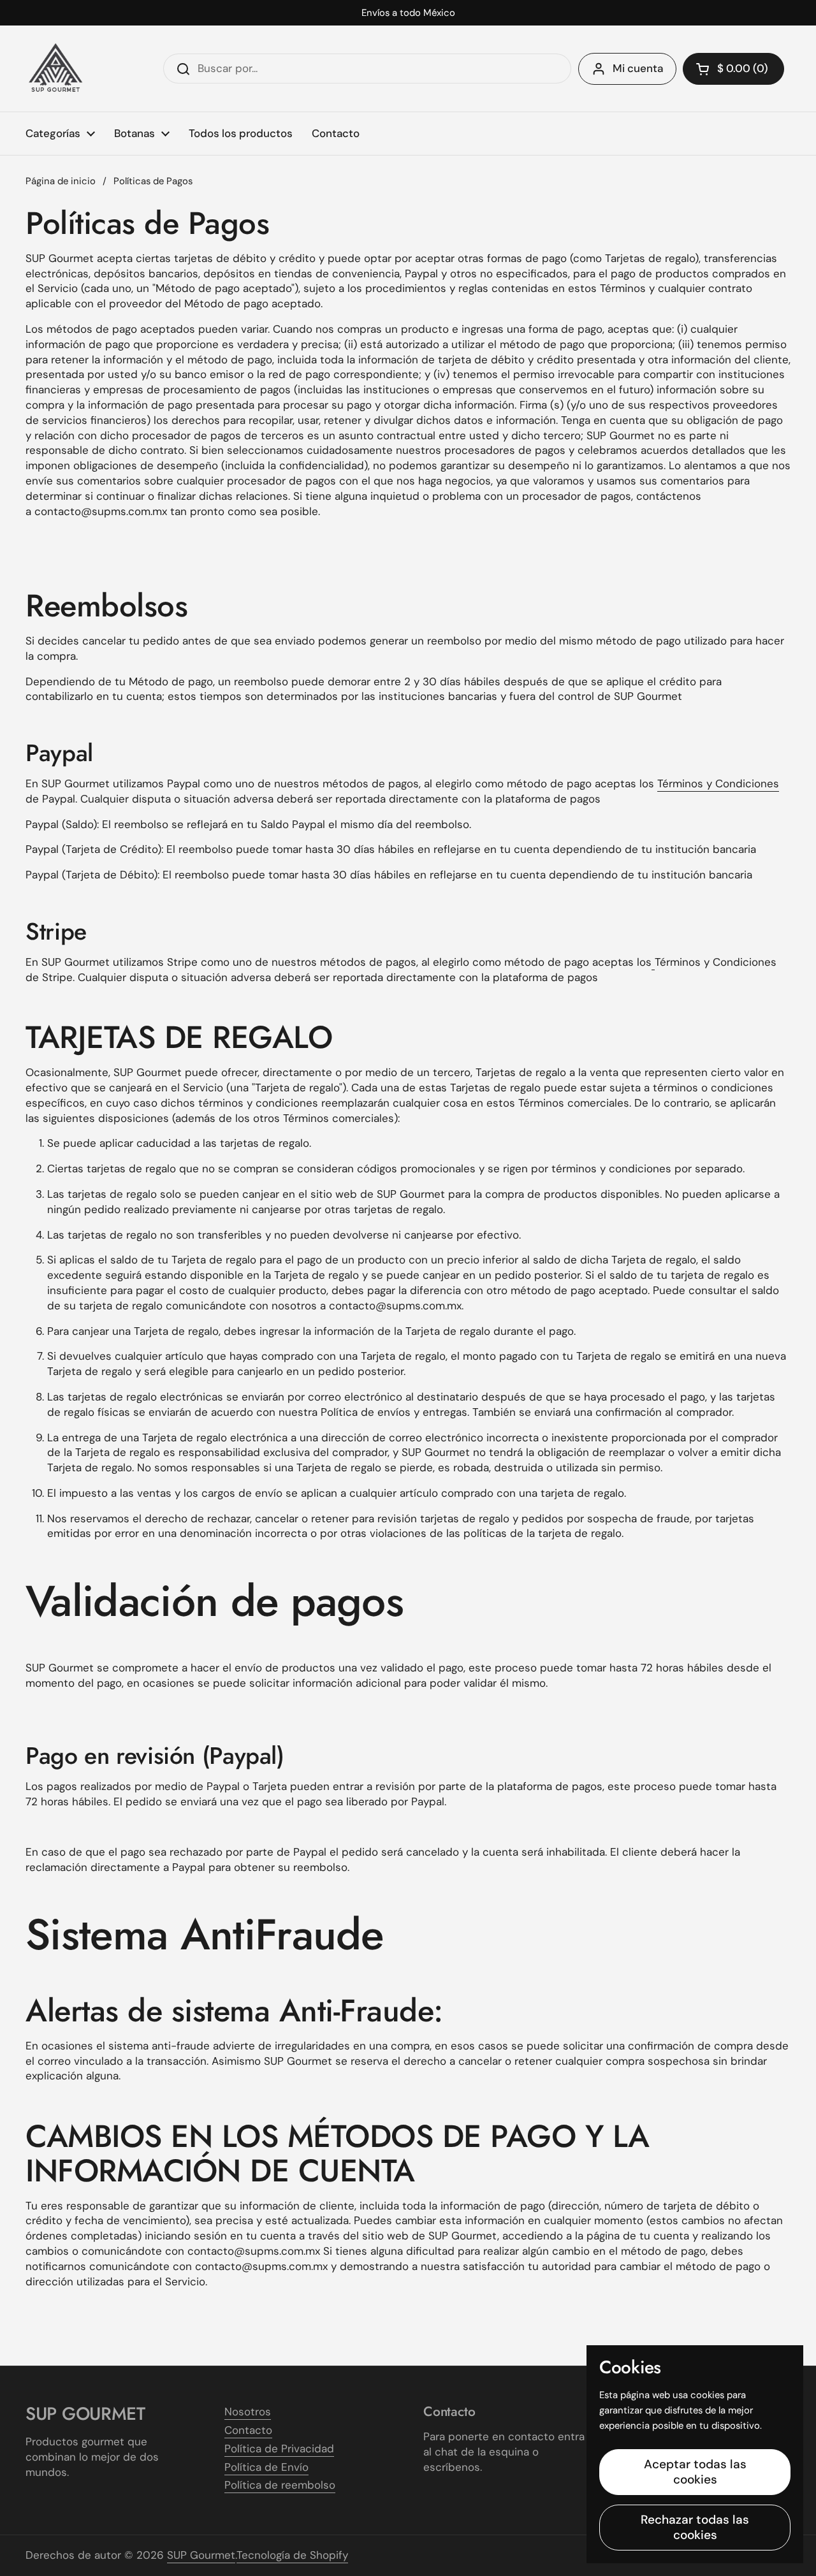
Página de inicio (61, 181)
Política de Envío (266, 2467)
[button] (733, 69)
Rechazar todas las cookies (695, 2527)
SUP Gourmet (201, 2555)
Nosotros (248, 2412)
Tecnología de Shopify (292, 2555)
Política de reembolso (280, 2485)
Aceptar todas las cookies (695, 2472)
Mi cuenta (638, 68)
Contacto (248, 2430)
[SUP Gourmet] (56, 69)
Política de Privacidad (279, 2449)
